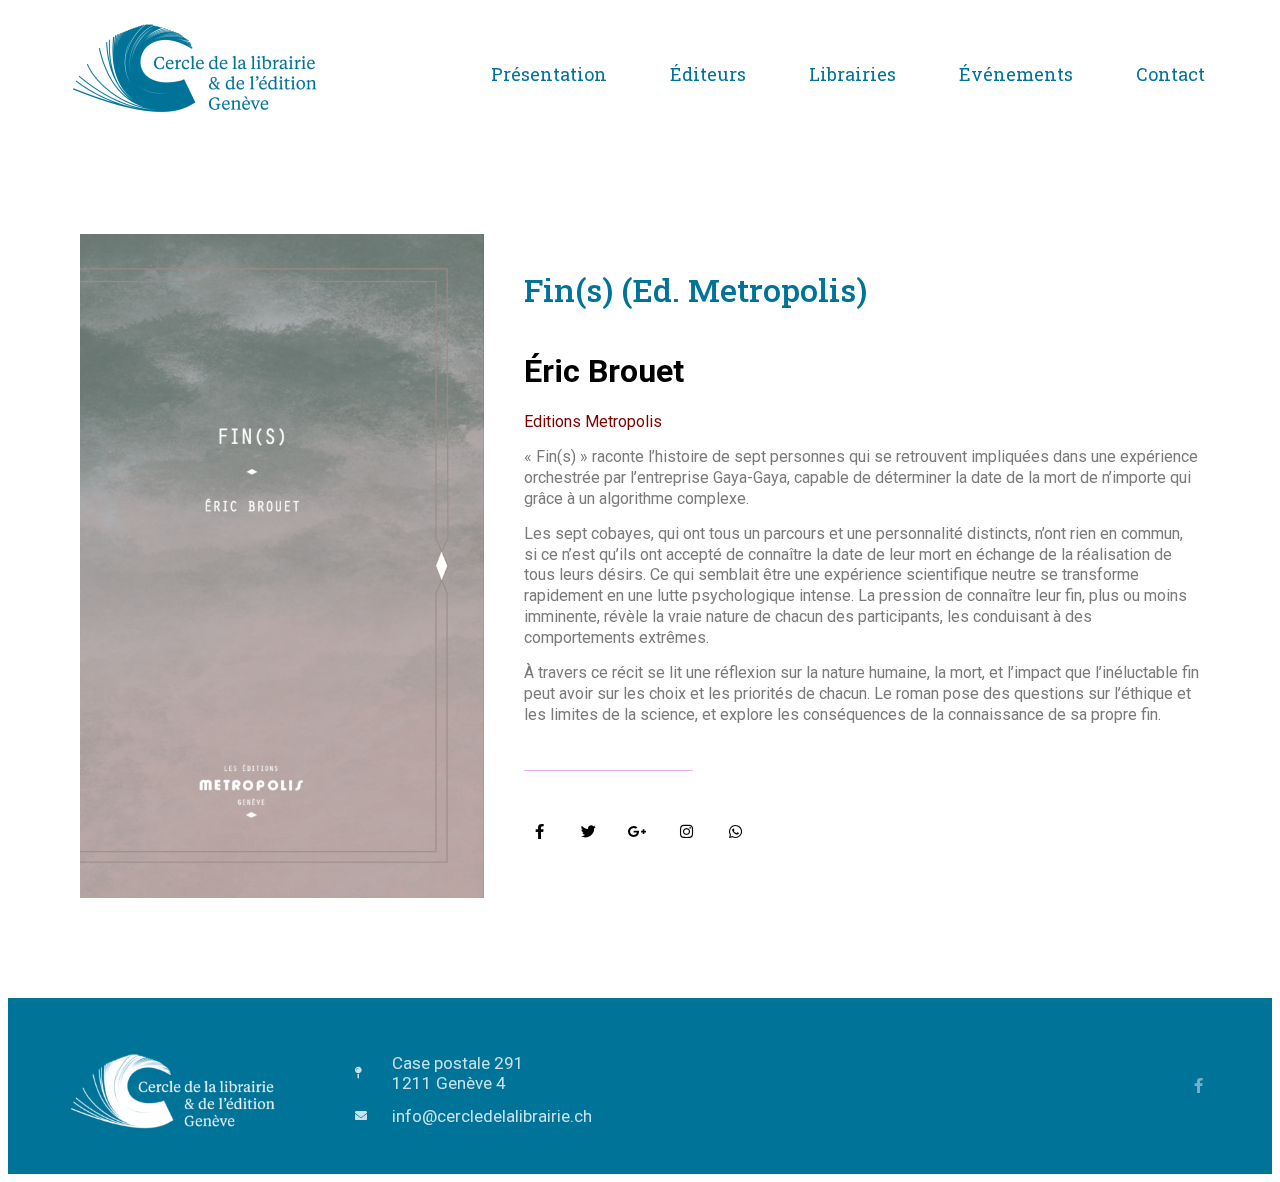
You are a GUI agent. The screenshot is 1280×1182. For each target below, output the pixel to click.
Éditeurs (708, 74)
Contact (1170, 74)
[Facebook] (1198, 1085)
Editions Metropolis (593, 421)
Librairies (852, 74)
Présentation (549, 74)
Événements (1016, 74)
